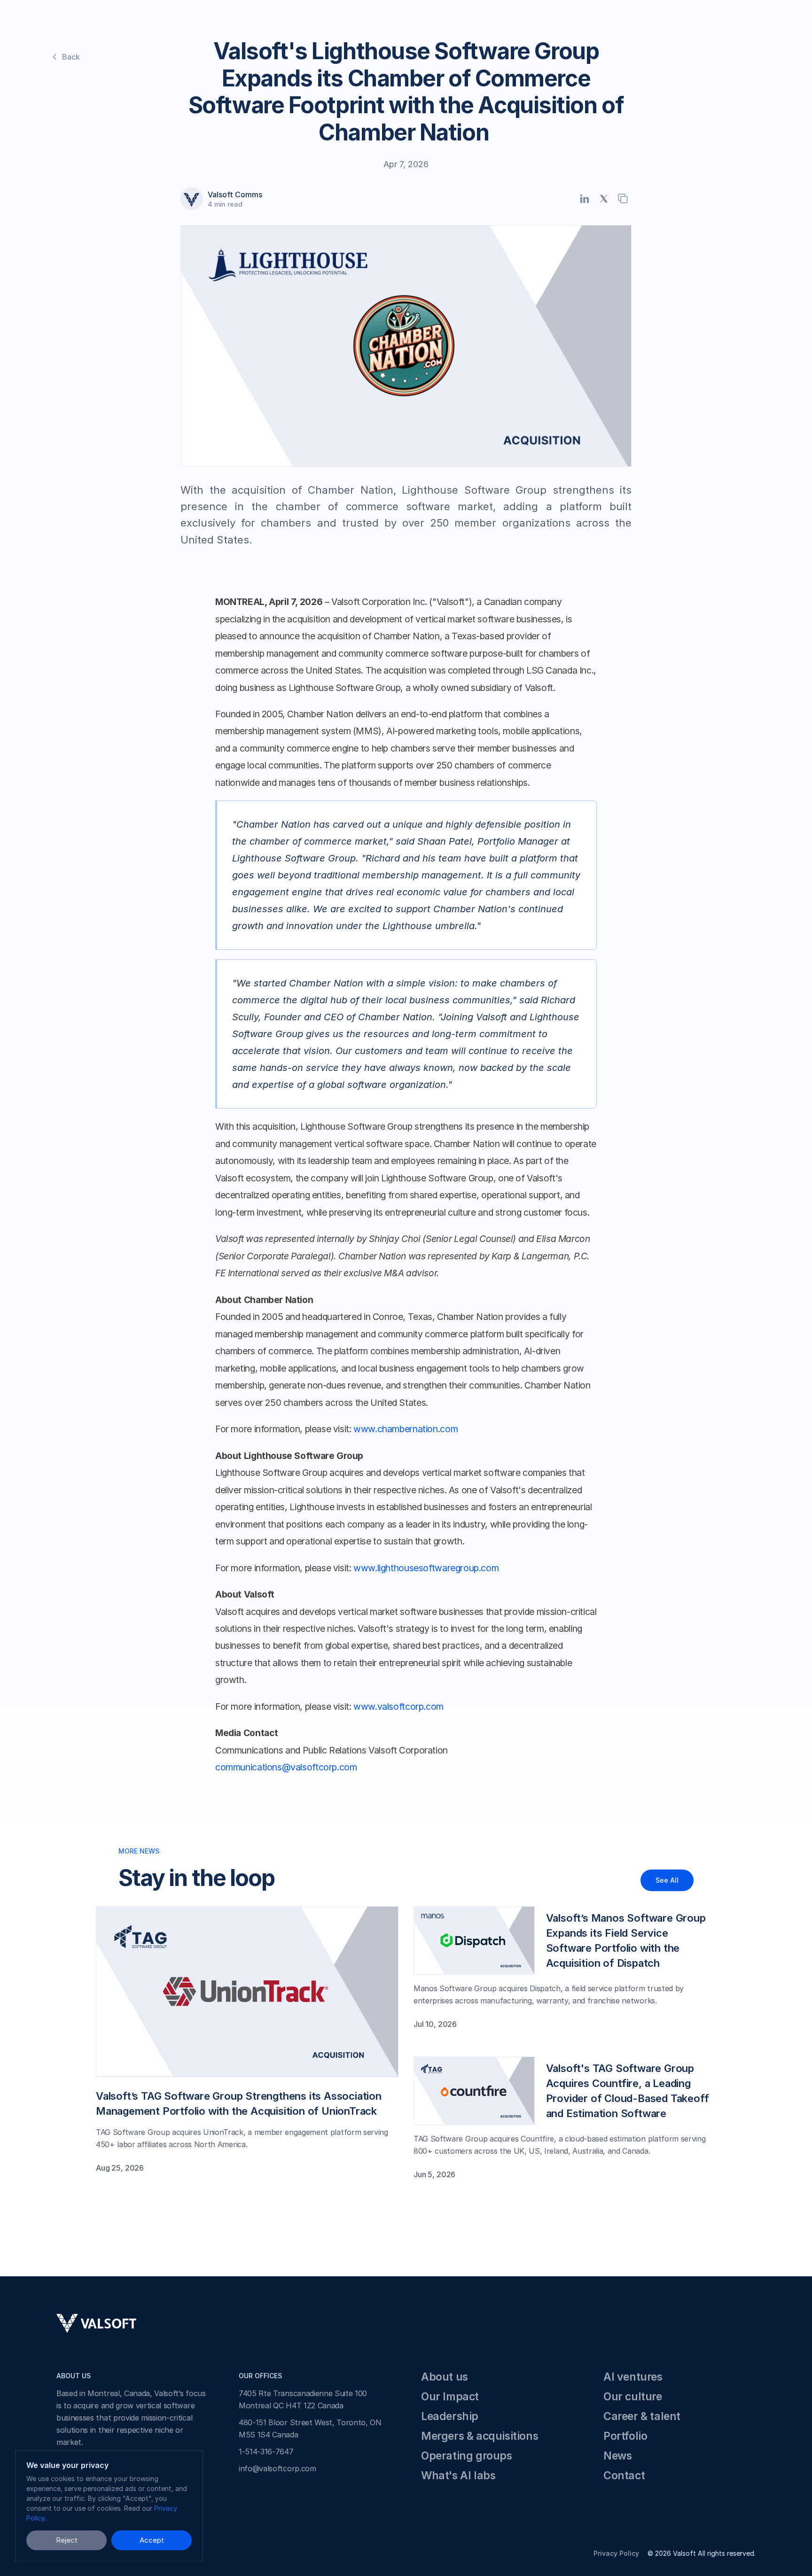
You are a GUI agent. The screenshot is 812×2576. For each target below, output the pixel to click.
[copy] (623, 198)
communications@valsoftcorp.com (286, 1767)
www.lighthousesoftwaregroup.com (426, 1568)
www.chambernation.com (406, 1429)
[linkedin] (584, 198)
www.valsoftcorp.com (398, 1707)
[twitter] (604, 198)
